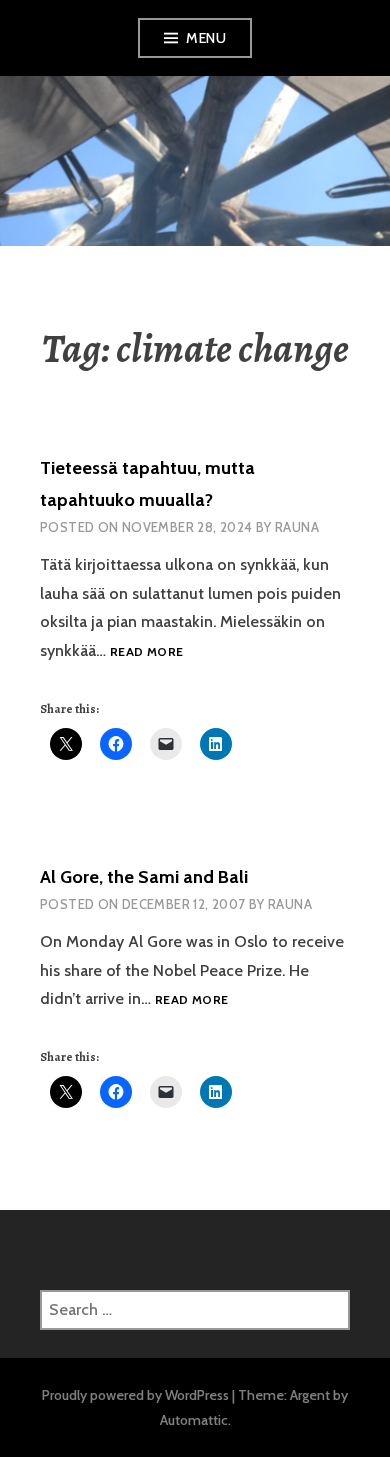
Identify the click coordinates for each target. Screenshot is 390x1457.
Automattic (194, 1420)
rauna (290, 904)
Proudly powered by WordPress (135, 1395)
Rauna (297, 527)
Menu (206, 38)
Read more (146, 652)
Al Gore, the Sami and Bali (144, 877)
